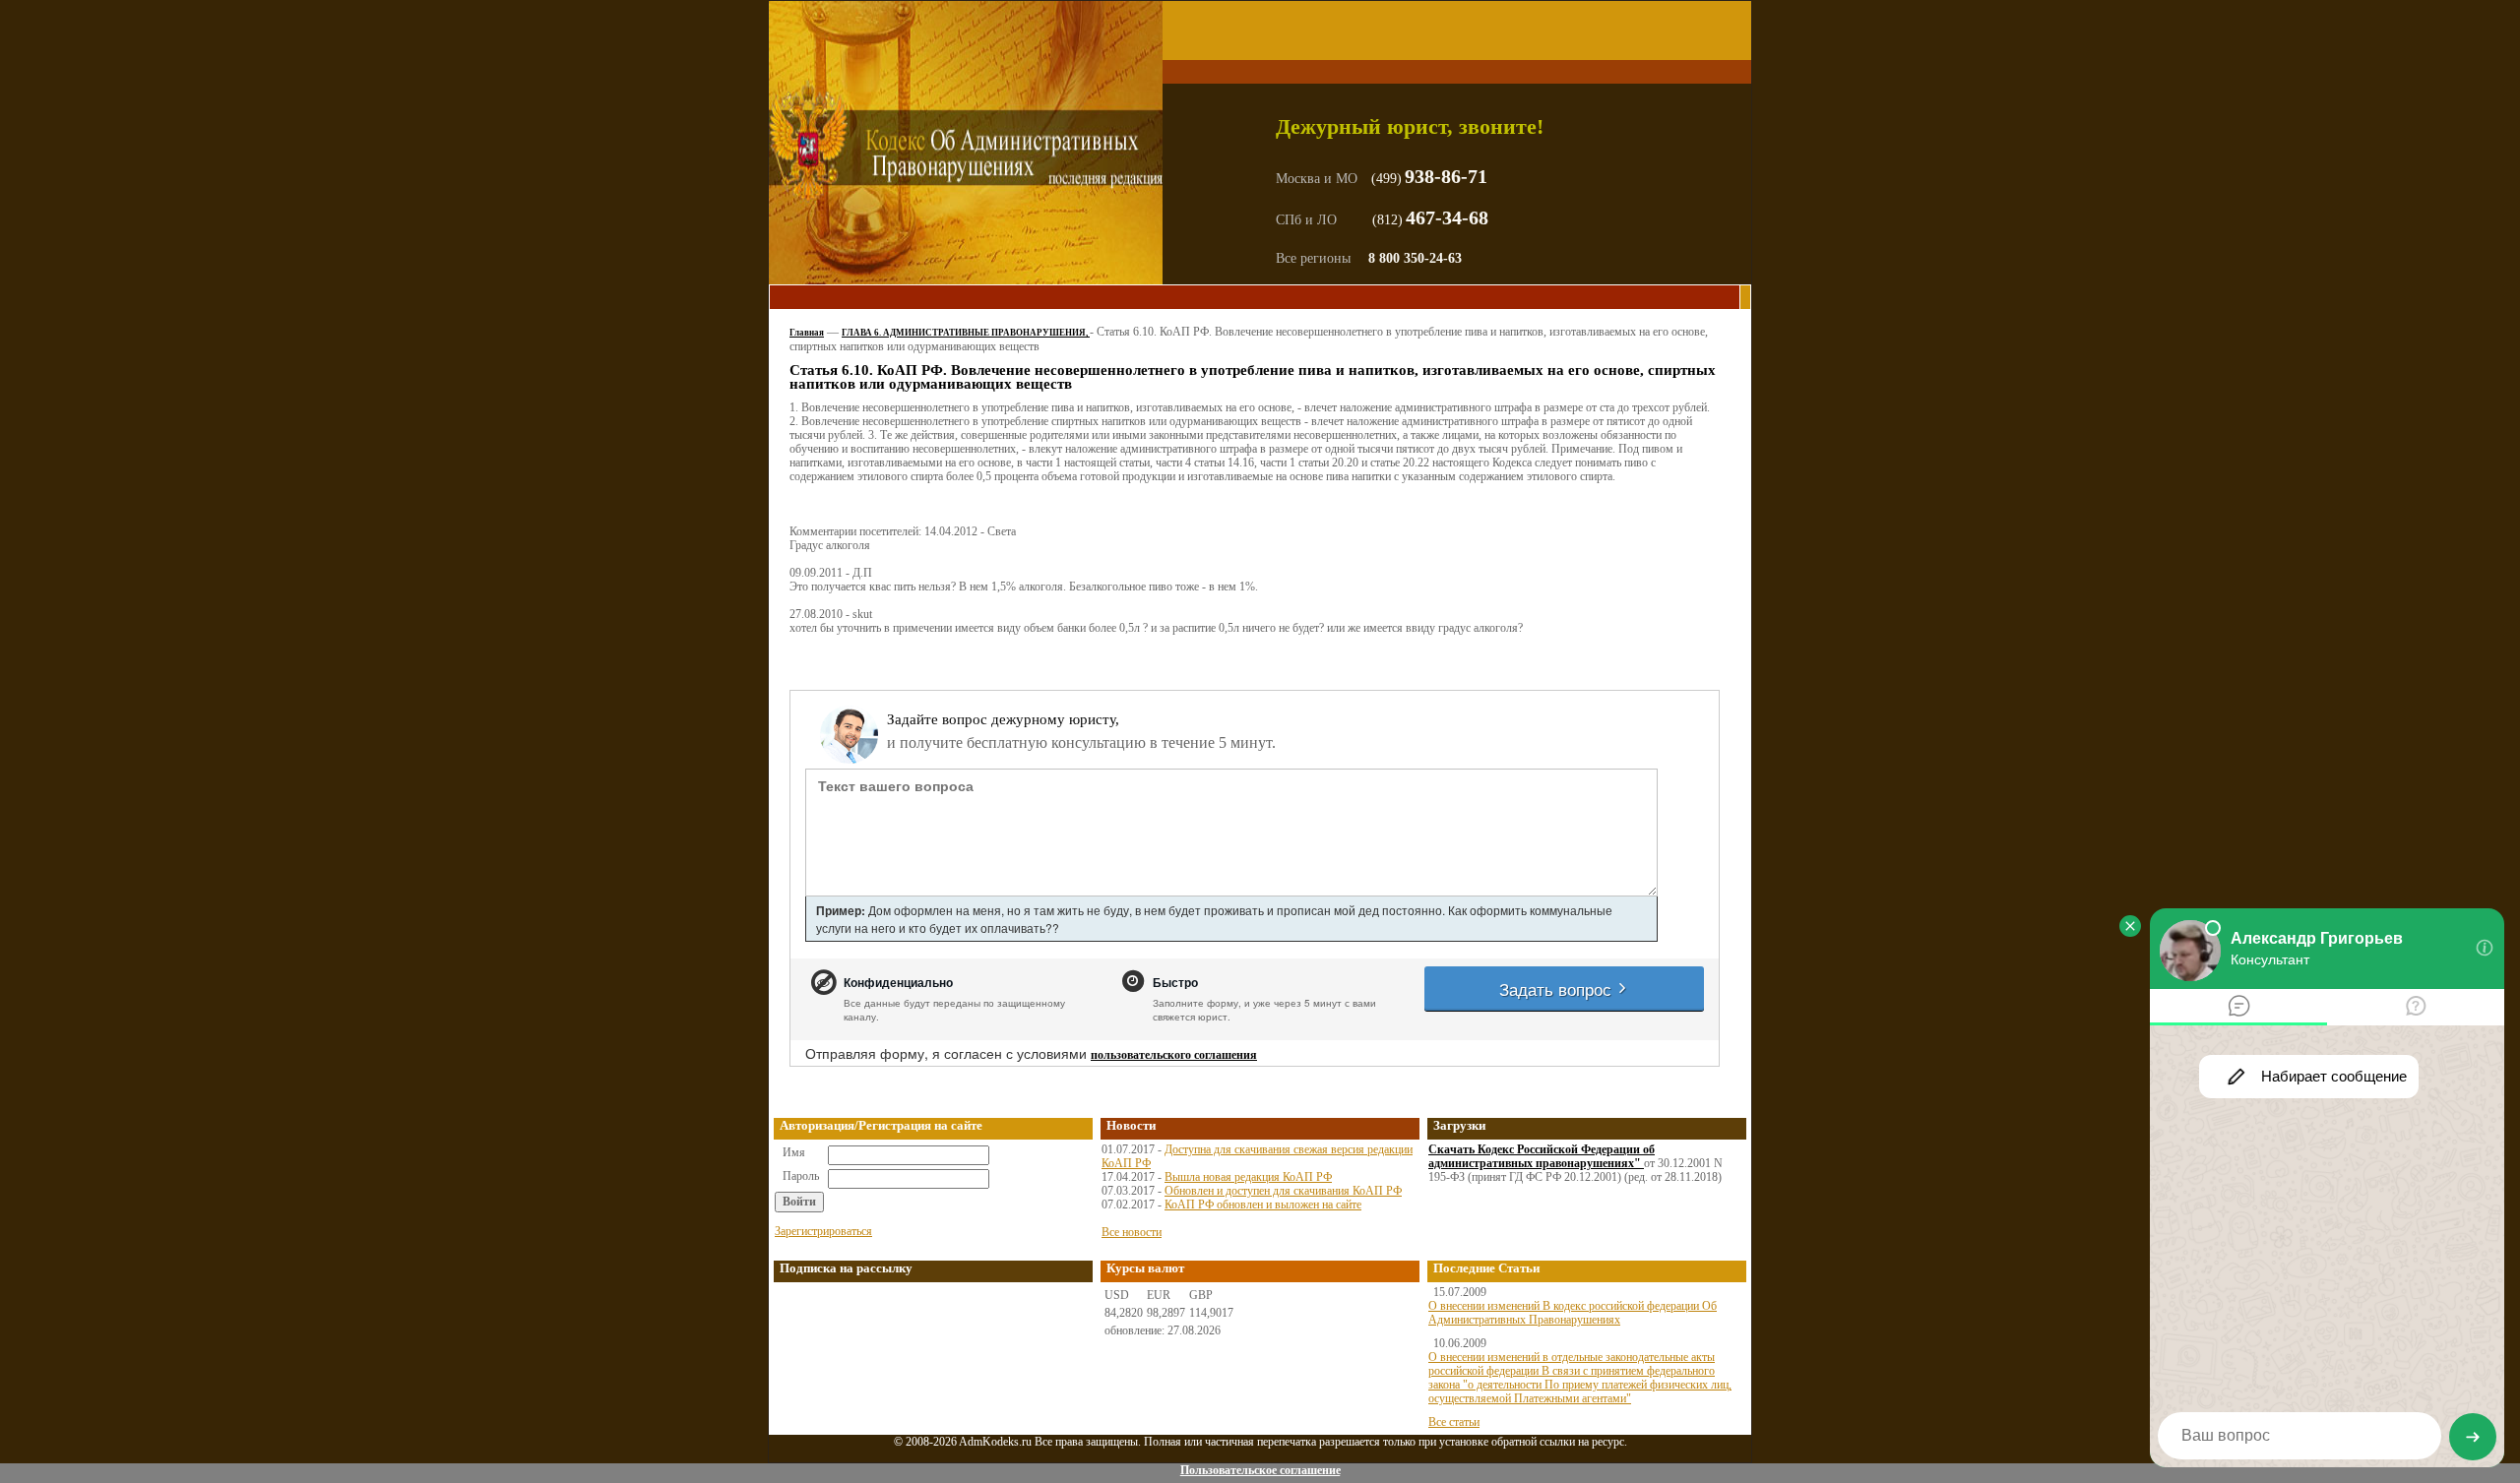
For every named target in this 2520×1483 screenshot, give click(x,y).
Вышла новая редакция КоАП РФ (1248, 1177)
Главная (807, 333)
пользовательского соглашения (1174, 1055)
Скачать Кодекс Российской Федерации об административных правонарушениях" (1542, 1156)
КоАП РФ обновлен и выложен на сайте (1263, 1205)
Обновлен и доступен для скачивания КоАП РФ (1283, 1191)
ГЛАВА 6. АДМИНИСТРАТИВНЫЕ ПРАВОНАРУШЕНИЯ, (966, 333)
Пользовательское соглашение (1260, 1470)
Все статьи (1454, 1422)
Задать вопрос (1558, 989)
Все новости (1132, 1232)
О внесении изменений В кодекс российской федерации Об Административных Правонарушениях (1573, 1313)
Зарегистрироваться (823, 1231)
